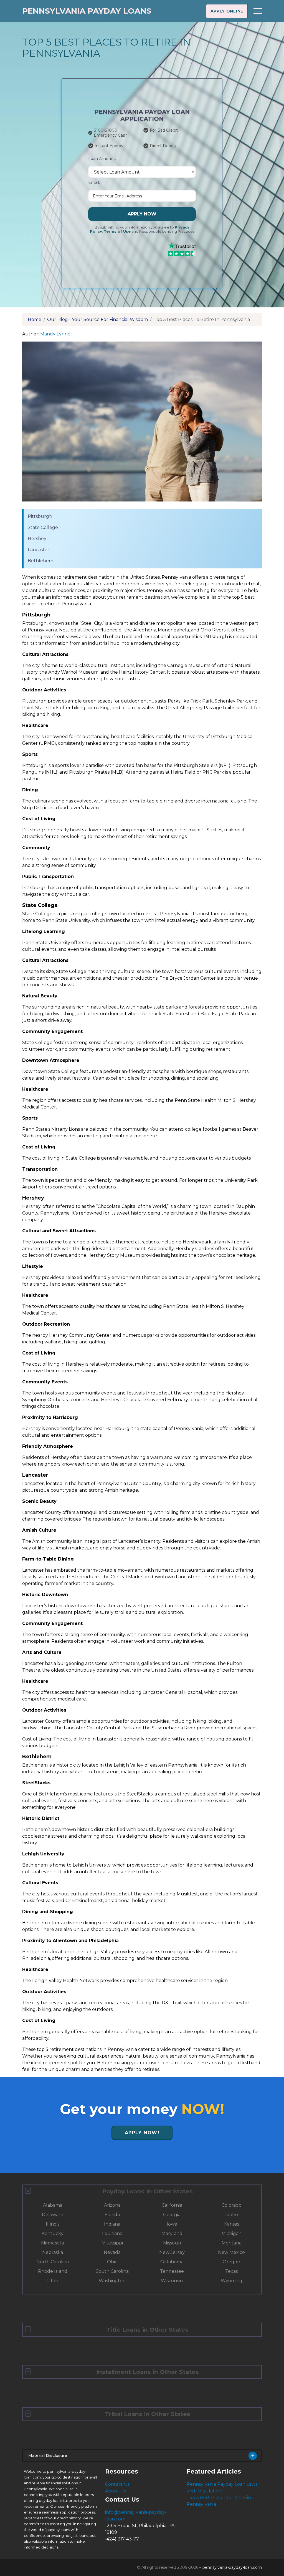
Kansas (232, 2224)
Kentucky (53, 2233)
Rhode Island (53, 2271)
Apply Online (227, 11)
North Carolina (53, 2262)
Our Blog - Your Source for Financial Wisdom (97, 319)
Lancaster (39, 550)
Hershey (37, 539)
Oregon (231, 2262)
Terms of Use (117, 231)
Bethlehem (40, 561)
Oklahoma (172, 2262)
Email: (94, 182)
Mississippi (112, 2243)
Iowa (172, 2224)
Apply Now (142, 214)
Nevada (112, 2252)
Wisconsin (172, 2281)
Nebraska (53, 2252)
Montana (232, 2243)
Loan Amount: (102, 159)
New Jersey (172, 2252)
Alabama (53, 2205)
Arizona (112, 2205)
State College (43, 527)
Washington (112, 2281)
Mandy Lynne (55, 334)
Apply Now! (142, 2133)
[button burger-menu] (258, 11)
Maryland (172, 2233)
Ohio (112, 2262)
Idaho (232, 2215)
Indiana (112, 2224)
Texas (231, 2271)
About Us (116, 2491)
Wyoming (232, 2281)
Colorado (232, 2205)
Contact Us (117, 2484)
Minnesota (53, 2243)
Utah (53, 2281)
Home (35, 319)
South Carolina (112, 2271)
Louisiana (112, 2233)
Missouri (172, 2243)
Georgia (172, 2215)
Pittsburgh (40, 516)
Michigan (232, 2233)
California (172, 2205)
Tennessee (172, 2271)
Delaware (53, 2215)
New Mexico (231, 2252)
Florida (112, 2215)
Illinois (53, 2224)
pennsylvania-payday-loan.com (232, 2567)
